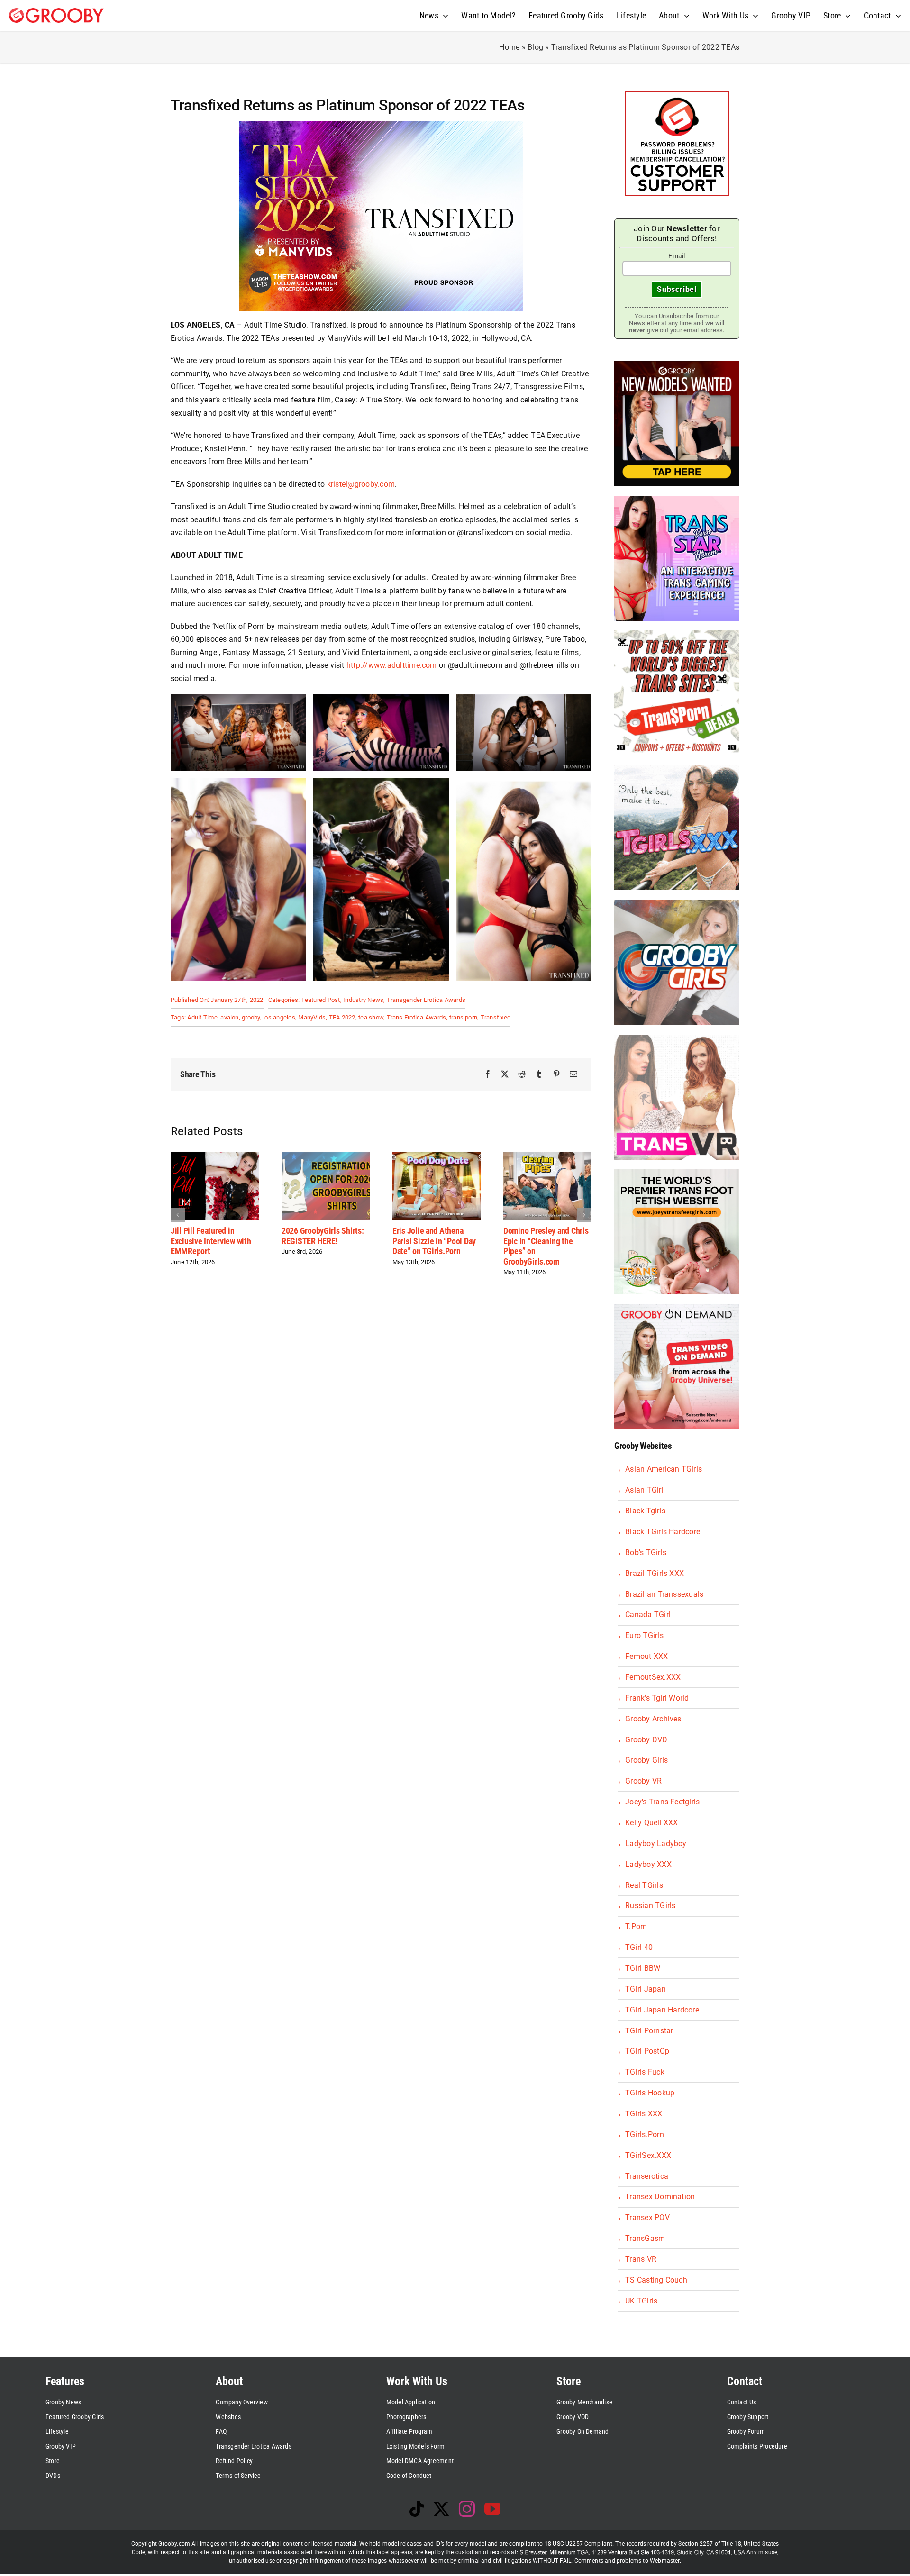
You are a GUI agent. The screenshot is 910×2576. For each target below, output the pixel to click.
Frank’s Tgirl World (657, 1698)
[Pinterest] (556, 1074)
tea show (371, 1017)
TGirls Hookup (650, 2093)
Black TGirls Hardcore (663, 1532)
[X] (505, 1074)
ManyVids (312, 1017)
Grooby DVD (646, 1740)
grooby (251, 1017)
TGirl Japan (646, 1989)
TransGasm (645, 2238)
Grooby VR (643, 1781)
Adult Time (202, 1017)
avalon (229, 1017)
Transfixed (496, 1017)
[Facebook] (488, 1074)
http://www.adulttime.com (392, 665)
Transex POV (647, 2217)
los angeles (279, 1017)
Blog (535, 47)
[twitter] (441, 2509)
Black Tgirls (645, 1511)
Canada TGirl (648, 1615)
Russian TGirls (650, 1906)
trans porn (463, 1017)
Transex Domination (660, 2197)
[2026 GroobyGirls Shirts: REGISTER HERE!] (215, 1157)
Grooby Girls (646, 1760)
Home (509, 47)
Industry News (363, 1000)
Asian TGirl (644, 1490)
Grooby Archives (653, 1719)
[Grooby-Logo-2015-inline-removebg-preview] (56, 12)
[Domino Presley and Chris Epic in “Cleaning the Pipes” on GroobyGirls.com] (437, 1157)
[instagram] (467, 2509)
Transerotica (647, 2176)
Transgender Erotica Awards (426, 1000)
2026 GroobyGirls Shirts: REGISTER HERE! (212, 1236)
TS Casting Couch (656, 2280)
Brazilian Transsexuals (664, 1594)
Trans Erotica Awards (417, 1017)
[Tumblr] (539, 1074)
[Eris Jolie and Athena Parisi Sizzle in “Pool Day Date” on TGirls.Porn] (326, 1157)
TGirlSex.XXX (648, 2155)
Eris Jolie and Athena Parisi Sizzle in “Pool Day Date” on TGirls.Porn (323, 1241)
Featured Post (321, 1000)
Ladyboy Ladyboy (656, 1843)
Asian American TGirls (664, 1469)
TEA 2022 (342, 1017)
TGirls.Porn (645, 2135)
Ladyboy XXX (648, 1864)
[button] (178, 1215)
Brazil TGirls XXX (655, 1573)
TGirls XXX (644, 2114)
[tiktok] (417, 2509)
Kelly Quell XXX (652, 1823)
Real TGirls (644, 1885)
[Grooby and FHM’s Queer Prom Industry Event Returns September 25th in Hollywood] (547, 1157)
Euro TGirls (644, 1635)
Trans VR (641, 2259)
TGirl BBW (643, 1968)
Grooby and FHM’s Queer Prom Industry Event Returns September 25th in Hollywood (544, 1246)
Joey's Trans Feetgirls (662, 1802)
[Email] (573, 1074)
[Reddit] (522, 1074)
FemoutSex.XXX (653, 1677)
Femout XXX (646, 1656)
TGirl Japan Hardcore (662, 2010)
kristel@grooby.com (361, 484)
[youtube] (492, 2509)
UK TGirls (641, 2301)
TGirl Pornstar (649, 2031)
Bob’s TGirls (646, 1552)
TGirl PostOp (647, 2051)
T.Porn (636, 1926)
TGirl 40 (639, 1947)
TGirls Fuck (645, 2072)
